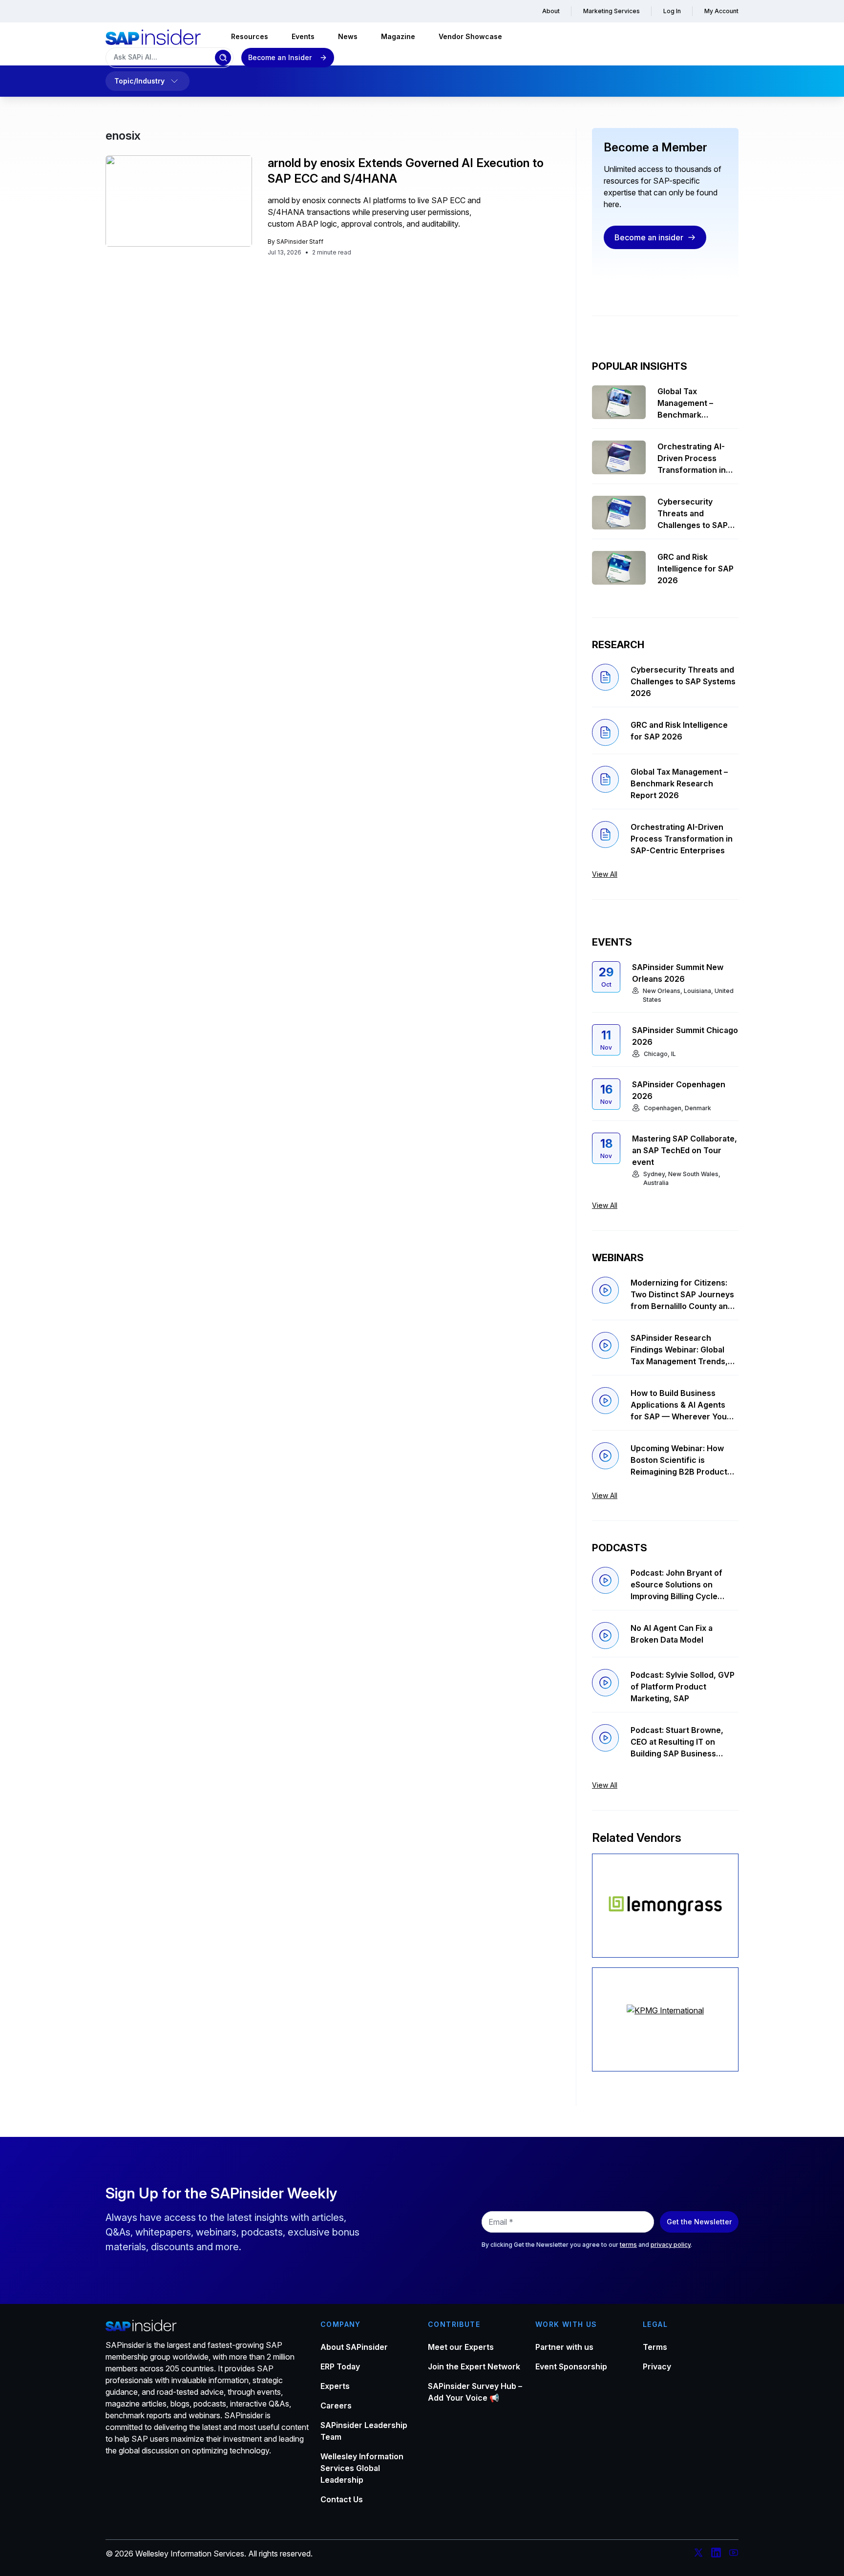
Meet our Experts (461, 2347)
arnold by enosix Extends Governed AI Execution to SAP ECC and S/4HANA (406, 171)
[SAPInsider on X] (698, 2554)
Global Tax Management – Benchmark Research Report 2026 (690, 403)
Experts (335, 2386)
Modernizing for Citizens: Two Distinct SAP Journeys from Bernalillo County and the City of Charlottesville (682, 1295)
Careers (336, 2406)
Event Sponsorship (571, 2366)
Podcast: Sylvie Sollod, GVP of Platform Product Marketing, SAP (683, 1687)
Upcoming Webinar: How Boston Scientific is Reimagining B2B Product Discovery (679, 1460)
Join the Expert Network (474, 2366)
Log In (672, 11)
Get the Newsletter (699, 2222)
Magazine (398, 36)
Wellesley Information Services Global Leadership (362, 2468)
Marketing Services (612, 11)
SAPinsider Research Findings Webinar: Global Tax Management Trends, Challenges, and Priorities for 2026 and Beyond (680, 1350)
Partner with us (564, 2347)
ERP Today (340, 2366)
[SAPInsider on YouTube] (734, 2554)
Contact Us (342, 2499)
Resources (250, 36)
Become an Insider (280, 57)
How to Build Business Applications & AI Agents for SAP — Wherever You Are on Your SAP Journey (679, 1405)
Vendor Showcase (470, 36)
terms (628, 2245)
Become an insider (649, 237)
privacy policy (671, 2245)
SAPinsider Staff (300, 242)
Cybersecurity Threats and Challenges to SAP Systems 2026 (693, 514)
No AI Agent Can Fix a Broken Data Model (672, 1634)
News (348, 36)
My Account (721, 11)
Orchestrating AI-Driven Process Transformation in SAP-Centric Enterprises (692, 459)
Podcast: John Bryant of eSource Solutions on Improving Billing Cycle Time (676, 1585)
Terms (655, 2347)
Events (303, 36)
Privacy (657, 2366)
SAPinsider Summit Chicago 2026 (685, 1036)
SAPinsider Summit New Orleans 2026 (678, 973)
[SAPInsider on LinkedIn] (716, 2554)
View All (605, 874)
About (551, 11)
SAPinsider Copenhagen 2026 (679, 1090)
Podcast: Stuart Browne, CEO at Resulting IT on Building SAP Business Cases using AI (677, 1742)
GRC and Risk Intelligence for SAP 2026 (696, 569)
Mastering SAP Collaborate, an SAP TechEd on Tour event (685, 1150)
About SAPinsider (354, 2347)
